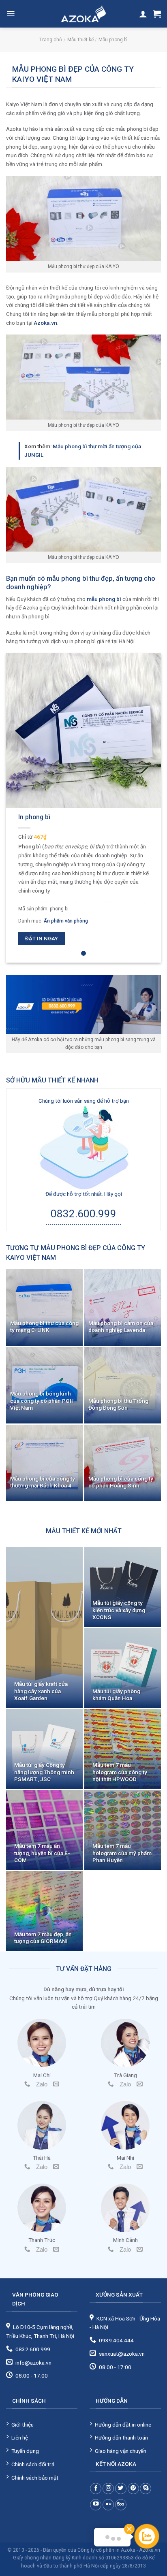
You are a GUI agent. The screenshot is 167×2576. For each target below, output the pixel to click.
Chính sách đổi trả (33, 2464)
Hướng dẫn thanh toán (121, 2438)
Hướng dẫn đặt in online (123, 2425)
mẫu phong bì (104, 599)
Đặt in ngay (42, 939)
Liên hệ (20, 2438)
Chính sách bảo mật (35, 2478)
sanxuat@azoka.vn (122, 2354)
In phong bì (34, 817)
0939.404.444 (116, 2340)
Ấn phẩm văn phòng (66, 921)
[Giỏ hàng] (157, 14)
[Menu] (11, 14)
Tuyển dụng (25, 2451)
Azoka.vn (45, 323)
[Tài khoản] (143, 14)
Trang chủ (51, 40)
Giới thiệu (22, 2425)
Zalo (42, 2084)
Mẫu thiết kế (80, 40)
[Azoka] (83, 14)
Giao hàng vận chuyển (121, 2451)
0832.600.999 (83, 1214)
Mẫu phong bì (113, 40)
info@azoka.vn (33, 2363)
